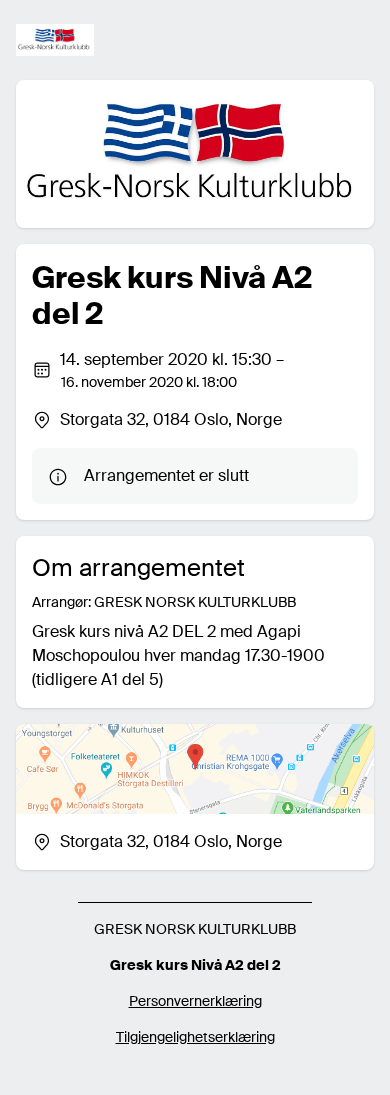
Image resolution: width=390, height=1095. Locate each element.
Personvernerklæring (195, 1001)
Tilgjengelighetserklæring (195, 1037)
